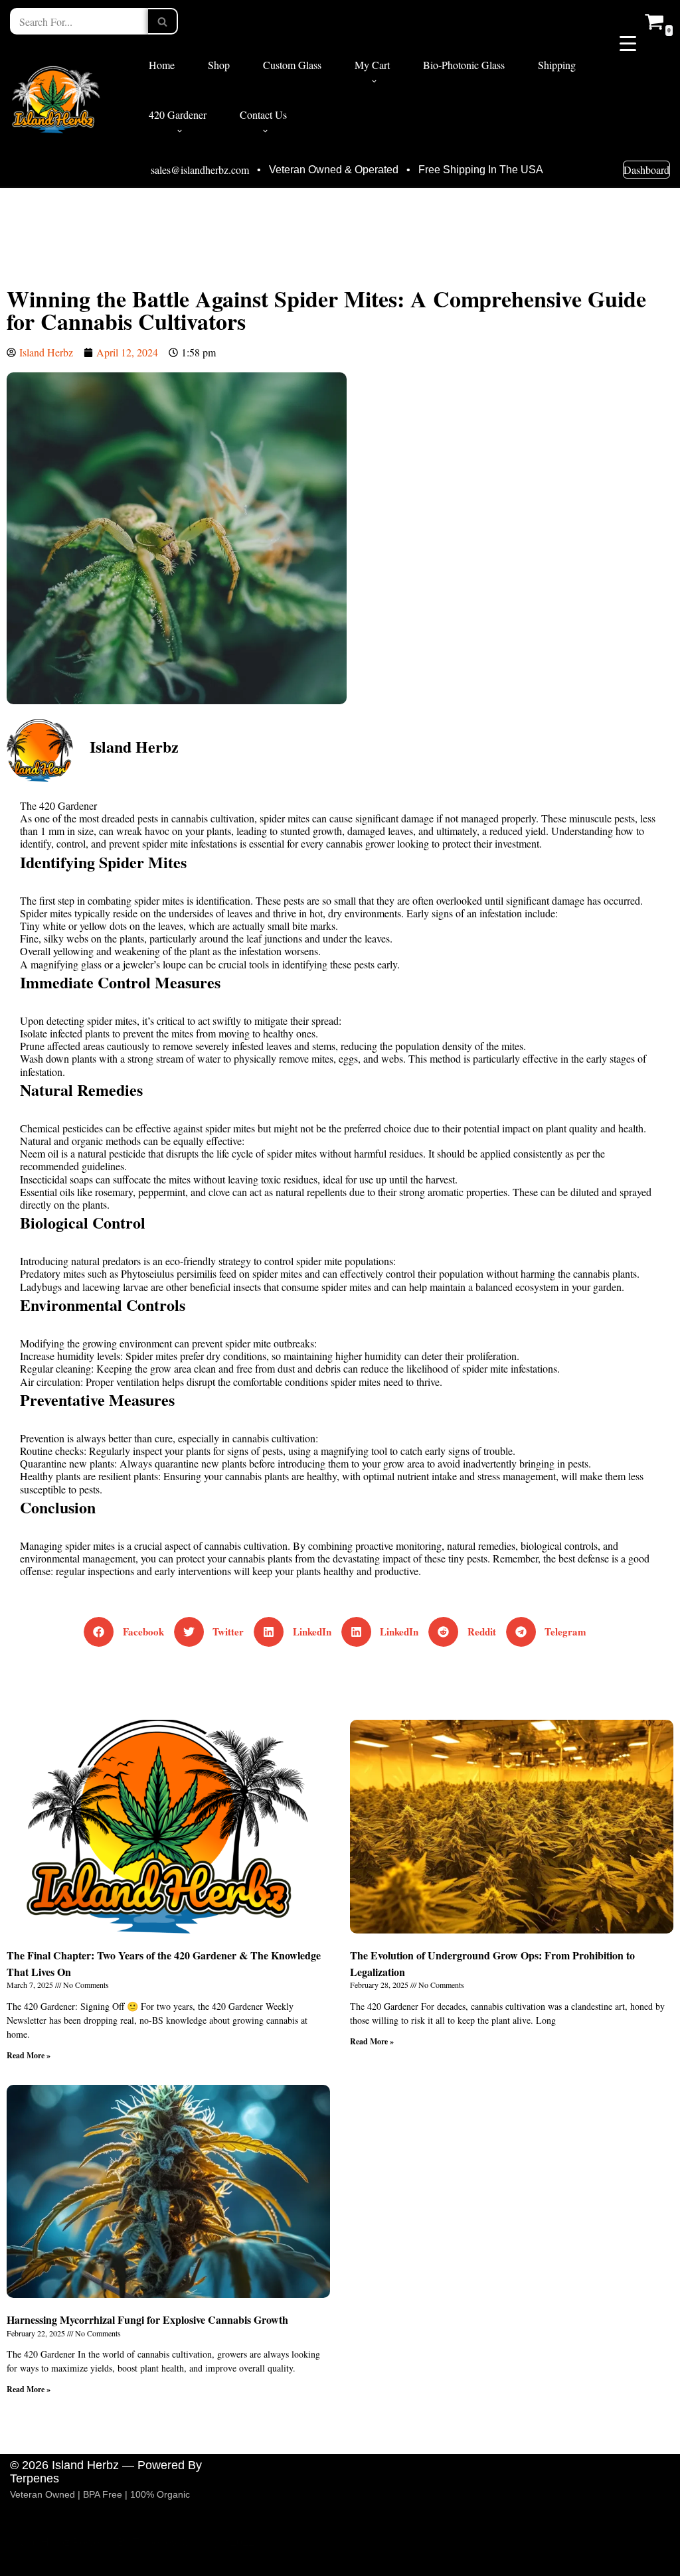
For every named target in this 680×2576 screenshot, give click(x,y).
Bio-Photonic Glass (464, 65)
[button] (374, 81)
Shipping (557, 65)
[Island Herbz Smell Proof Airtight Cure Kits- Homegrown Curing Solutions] (56, 98)
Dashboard (646, 170)
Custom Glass (292, 65)
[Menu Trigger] (628, 42)
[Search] (163, 21)
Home (162, 65)
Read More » (29, 2055)
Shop (219, 65)
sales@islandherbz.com (200, 170)
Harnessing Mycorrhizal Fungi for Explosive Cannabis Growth (147, 2319)
